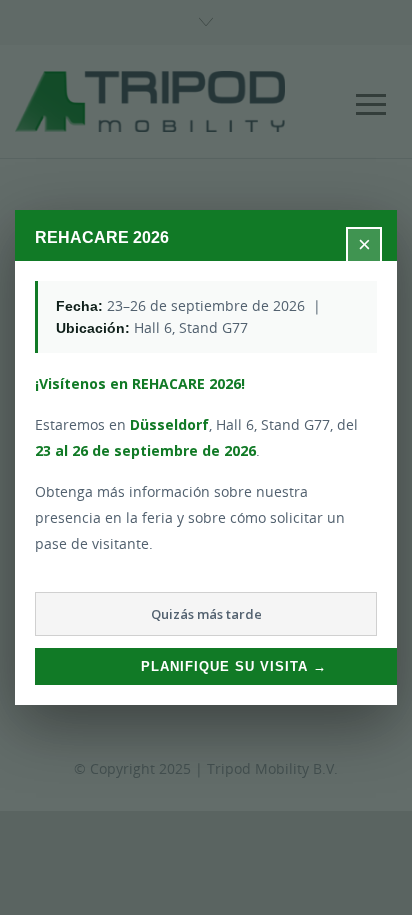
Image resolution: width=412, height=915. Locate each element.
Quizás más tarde (206, 614)
